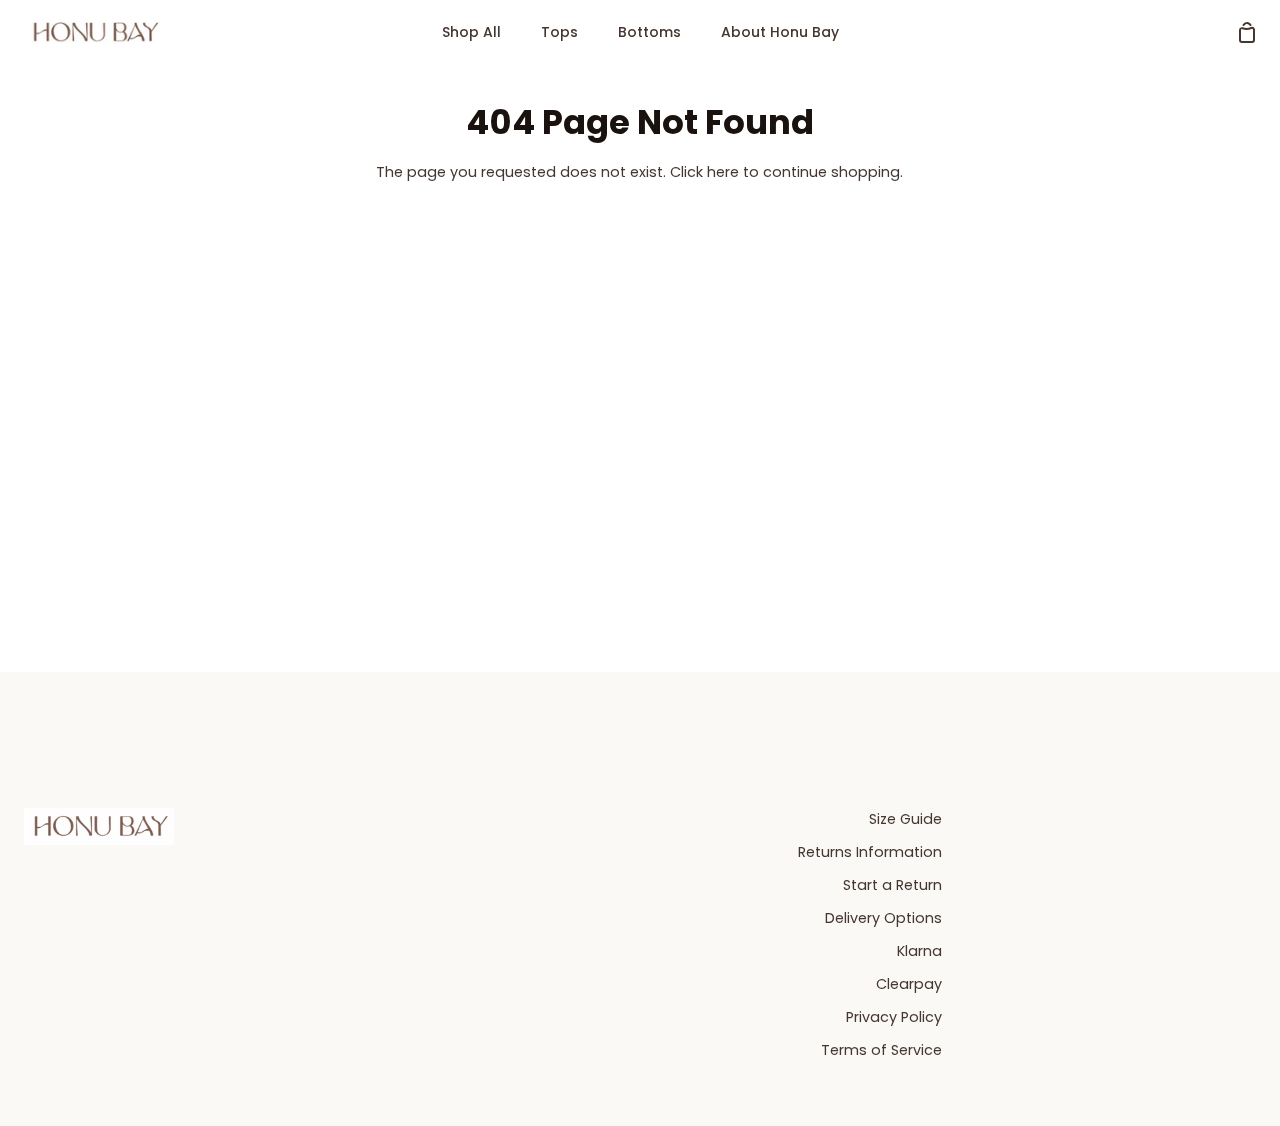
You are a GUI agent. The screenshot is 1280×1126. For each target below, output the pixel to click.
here (723, 172)
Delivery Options (883, 918)
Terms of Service (881, 1050)
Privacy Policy (894, 1017)
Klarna (919, 951)
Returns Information (870, 852)
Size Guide (905, 819)
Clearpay (909, 984)
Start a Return (892, 885)
